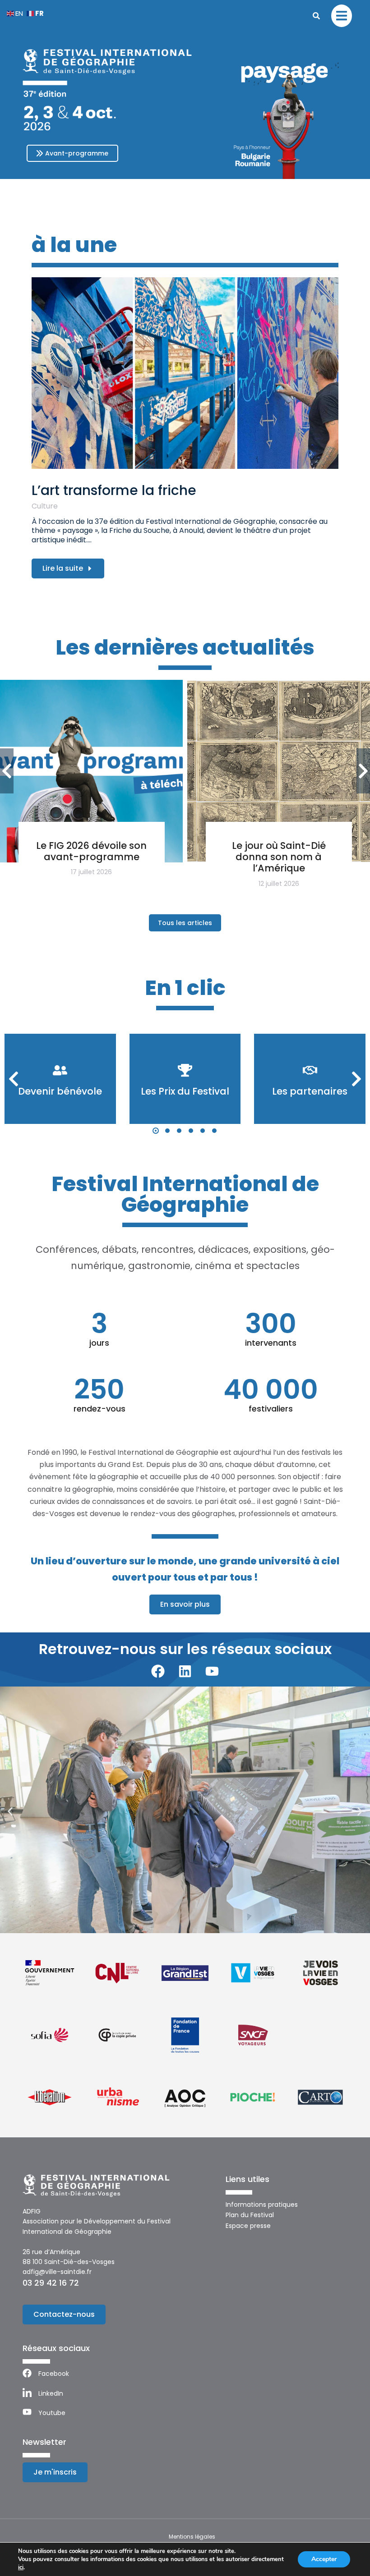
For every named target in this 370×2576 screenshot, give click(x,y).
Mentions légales (192, 2537)
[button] (156, 1131)
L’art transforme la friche (114, 490)
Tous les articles (185, 923)
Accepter (324, 2559)
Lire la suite (63, 568)
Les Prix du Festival (185, 1091)
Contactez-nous (64, 2314)
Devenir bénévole (60, 1091)
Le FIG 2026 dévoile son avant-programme (91, 851)
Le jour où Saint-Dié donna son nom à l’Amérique (279, 857)
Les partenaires (310, 1091)
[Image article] (185, 373)
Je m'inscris (55, 2472)
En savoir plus (185, 1604)
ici (21, 2567)
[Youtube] (212, 1671)
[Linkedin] (185, 1671)
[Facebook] (158, 1671)
